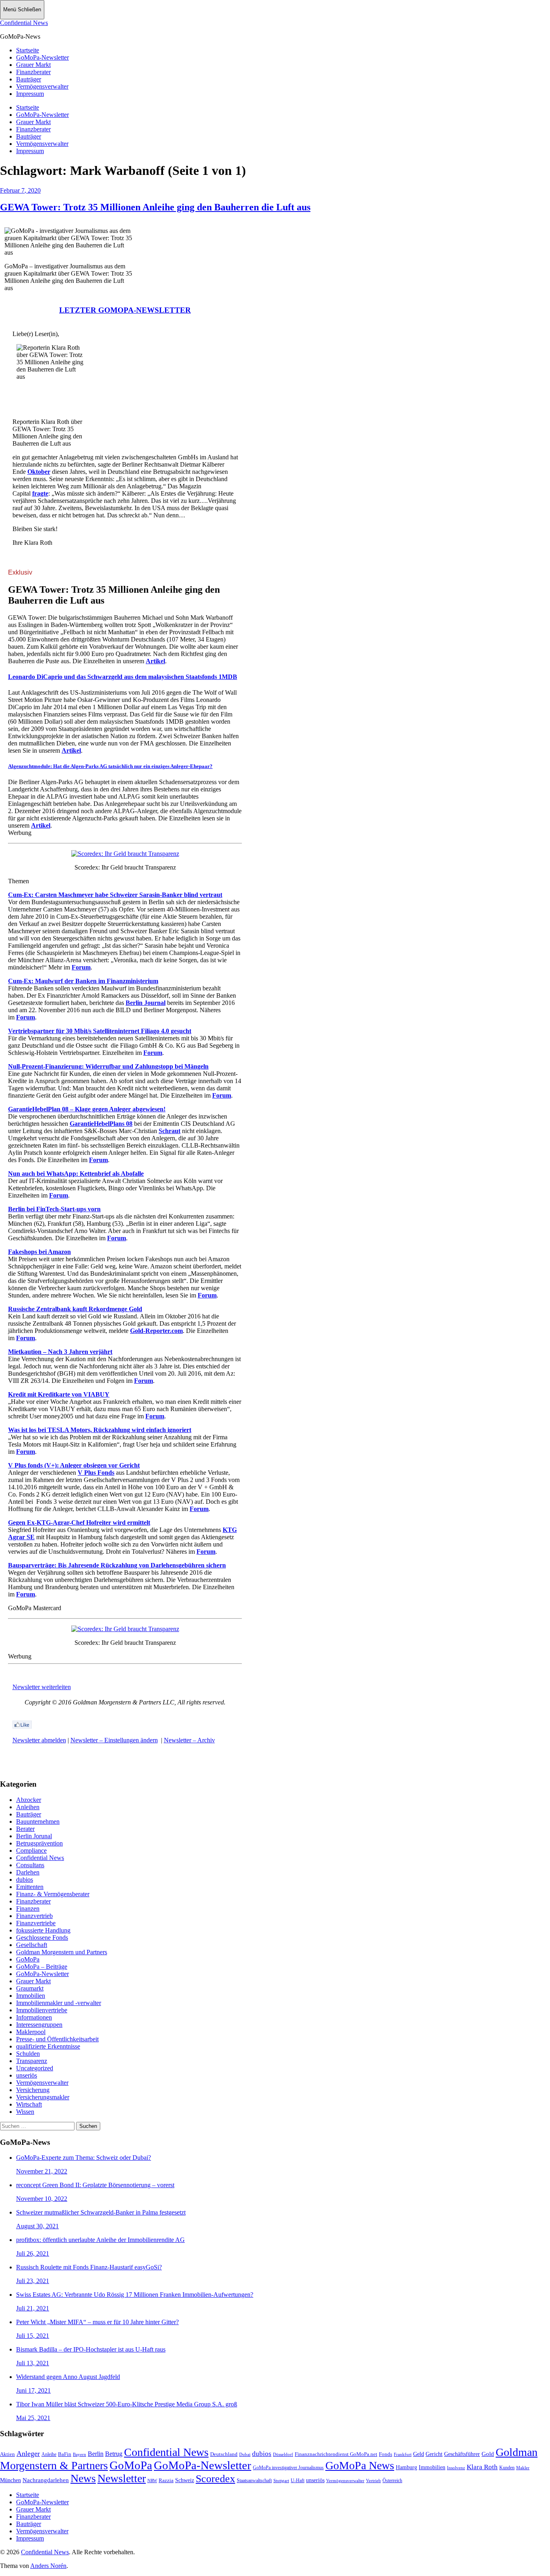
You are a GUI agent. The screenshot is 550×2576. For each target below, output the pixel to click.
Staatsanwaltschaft (254, 2481)
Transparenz (32, 2061)
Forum (81, 967)
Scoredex (215, 2478)
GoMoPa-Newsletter (42, 57)
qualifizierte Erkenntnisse (48, 2046)
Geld (419, 2454)
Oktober (39, 472)
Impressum (30, 94)
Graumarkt (30, 1988)
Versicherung (33, 2090)
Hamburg (406, 2467)
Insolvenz (456, 2468)
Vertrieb (373, 2481)
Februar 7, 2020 (20, 190)
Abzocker (29, 1800)
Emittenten (30, 1887)
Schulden (28, 2054)
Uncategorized (35, 2068)
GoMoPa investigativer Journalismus (288, 2468)
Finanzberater (33, 72)
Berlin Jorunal (34, 1836)
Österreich (392, 2481)
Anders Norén (48, 2566)
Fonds (386, 2454)
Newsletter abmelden (39, 1740)
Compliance (31, 1851)
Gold (488, 2454)
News (83, 2478)
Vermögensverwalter (42, 86)
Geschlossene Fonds (42, 1938)
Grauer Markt (33, 65)
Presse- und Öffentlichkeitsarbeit (57, 2039)
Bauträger (29, 79)
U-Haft (298, 2481)
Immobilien (31, 1996)
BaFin (65, 2454)
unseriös (27, 2075)
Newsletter (122, 2478)
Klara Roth (482, 2467)
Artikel (155, 661)
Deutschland (224, 2454)
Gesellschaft (32, 1945)
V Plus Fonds (96, 1473)
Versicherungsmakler (43, 2097)
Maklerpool (31, 2032)
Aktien (7, 2454)
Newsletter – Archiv (189, 1740)
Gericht (434, 2454)
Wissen (25, 2112)
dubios (25, 1880)
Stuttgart (281, 2481)
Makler (523, 2468)
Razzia (166, 2480)
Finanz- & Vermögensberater (53, 1894)
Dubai (245, 2454)
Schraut (170, 1131)
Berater (25, 1829)
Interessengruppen (39, 2025)
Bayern (80, 2454)
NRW (152, 2481)
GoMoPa (28, 1959)
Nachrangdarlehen (46, 2480)
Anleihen (28, 1807)
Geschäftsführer (462, 2454)
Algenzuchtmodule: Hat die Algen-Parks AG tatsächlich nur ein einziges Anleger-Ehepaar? (110, 766)
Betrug (114, 2454)
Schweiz (185, 2480)
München (10, 2480)
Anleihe (49, 2455)
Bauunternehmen (38, 1821)
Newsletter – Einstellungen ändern (114, 1740)
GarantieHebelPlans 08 (101, 1124)
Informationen (34, 2017)
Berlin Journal (146, 1003)
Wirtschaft (29, 2104)
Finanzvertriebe (36, 1923)
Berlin (96, 2454)
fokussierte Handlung (43, 1930)
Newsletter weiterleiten (42, 1687)
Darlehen (28, 1872)
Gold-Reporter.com (156, 1331)
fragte (40, 493)
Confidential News (24, 23)
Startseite (28, 50)
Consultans (30, 1865)
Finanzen (28, 1909)
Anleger (28, 2454)
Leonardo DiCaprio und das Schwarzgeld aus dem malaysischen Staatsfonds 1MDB (123, 677)
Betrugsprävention (39, 1843)
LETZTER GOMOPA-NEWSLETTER (125, 310)
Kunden (507, 2468)
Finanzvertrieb (34, 1916)
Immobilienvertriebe (42, 2010)
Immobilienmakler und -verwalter (59, 2003)
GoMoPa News (360, 2465)
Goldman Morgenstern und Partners (62, 1952)
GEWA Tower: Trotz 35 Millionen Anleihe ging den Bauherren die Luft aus (155, 207)
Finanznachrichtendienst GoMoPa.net (336, 2454)
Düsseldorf (283, 2454)
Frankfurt (403, 2454)
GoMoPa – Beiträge (42, 1967)
